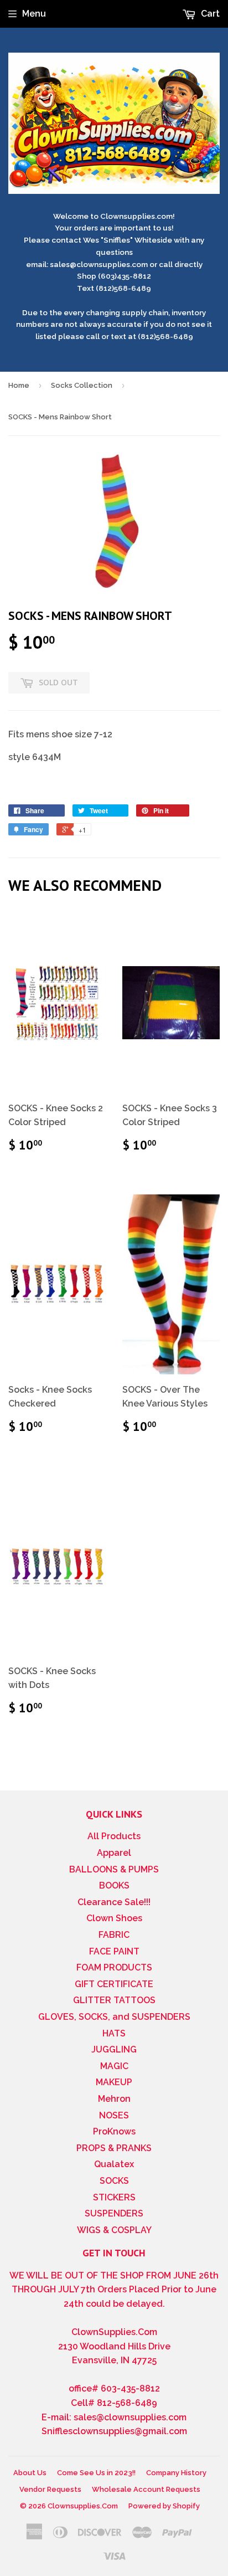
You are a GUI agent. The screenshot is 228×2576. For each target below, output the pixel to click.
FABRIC (114, 1935)
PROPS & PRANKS (114, 2148)
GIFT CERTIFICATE (114, 1984)
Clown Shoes (114, 1918)
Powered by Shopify (164, 2506)
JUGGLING (114, 2049)
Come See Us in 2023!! (96, 2473)
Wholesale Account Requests (146, 2489)
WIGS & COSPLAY (114, 2230)
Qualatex (114, 2164)
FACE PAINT (114, 1951)
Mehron (114, 2099)
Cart (209, 14)
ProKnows (114, 2131)
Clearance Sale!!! (114, 1902)
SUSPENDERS (114, 2213)
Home (19, 385)
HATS (114, 2033)
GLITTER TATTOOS (114, 2000)
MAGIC (114, 2066)
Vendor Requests (50, 2489)
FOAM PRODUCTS (114, 1967)
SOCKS (114, 2181)
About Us (30, 2473)
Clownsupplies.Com (83, 2506)
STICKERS (114, 2197)
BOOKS (114, 1885)
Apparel (114, 1853)
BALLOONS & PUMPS (114, 1869)
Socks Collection (82, 385)
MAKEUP (114, 2082)
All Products (114, 1836)
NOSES (114, 2115)
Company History (176, 2473)
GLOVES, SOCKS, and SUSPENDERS (114, 2017)
